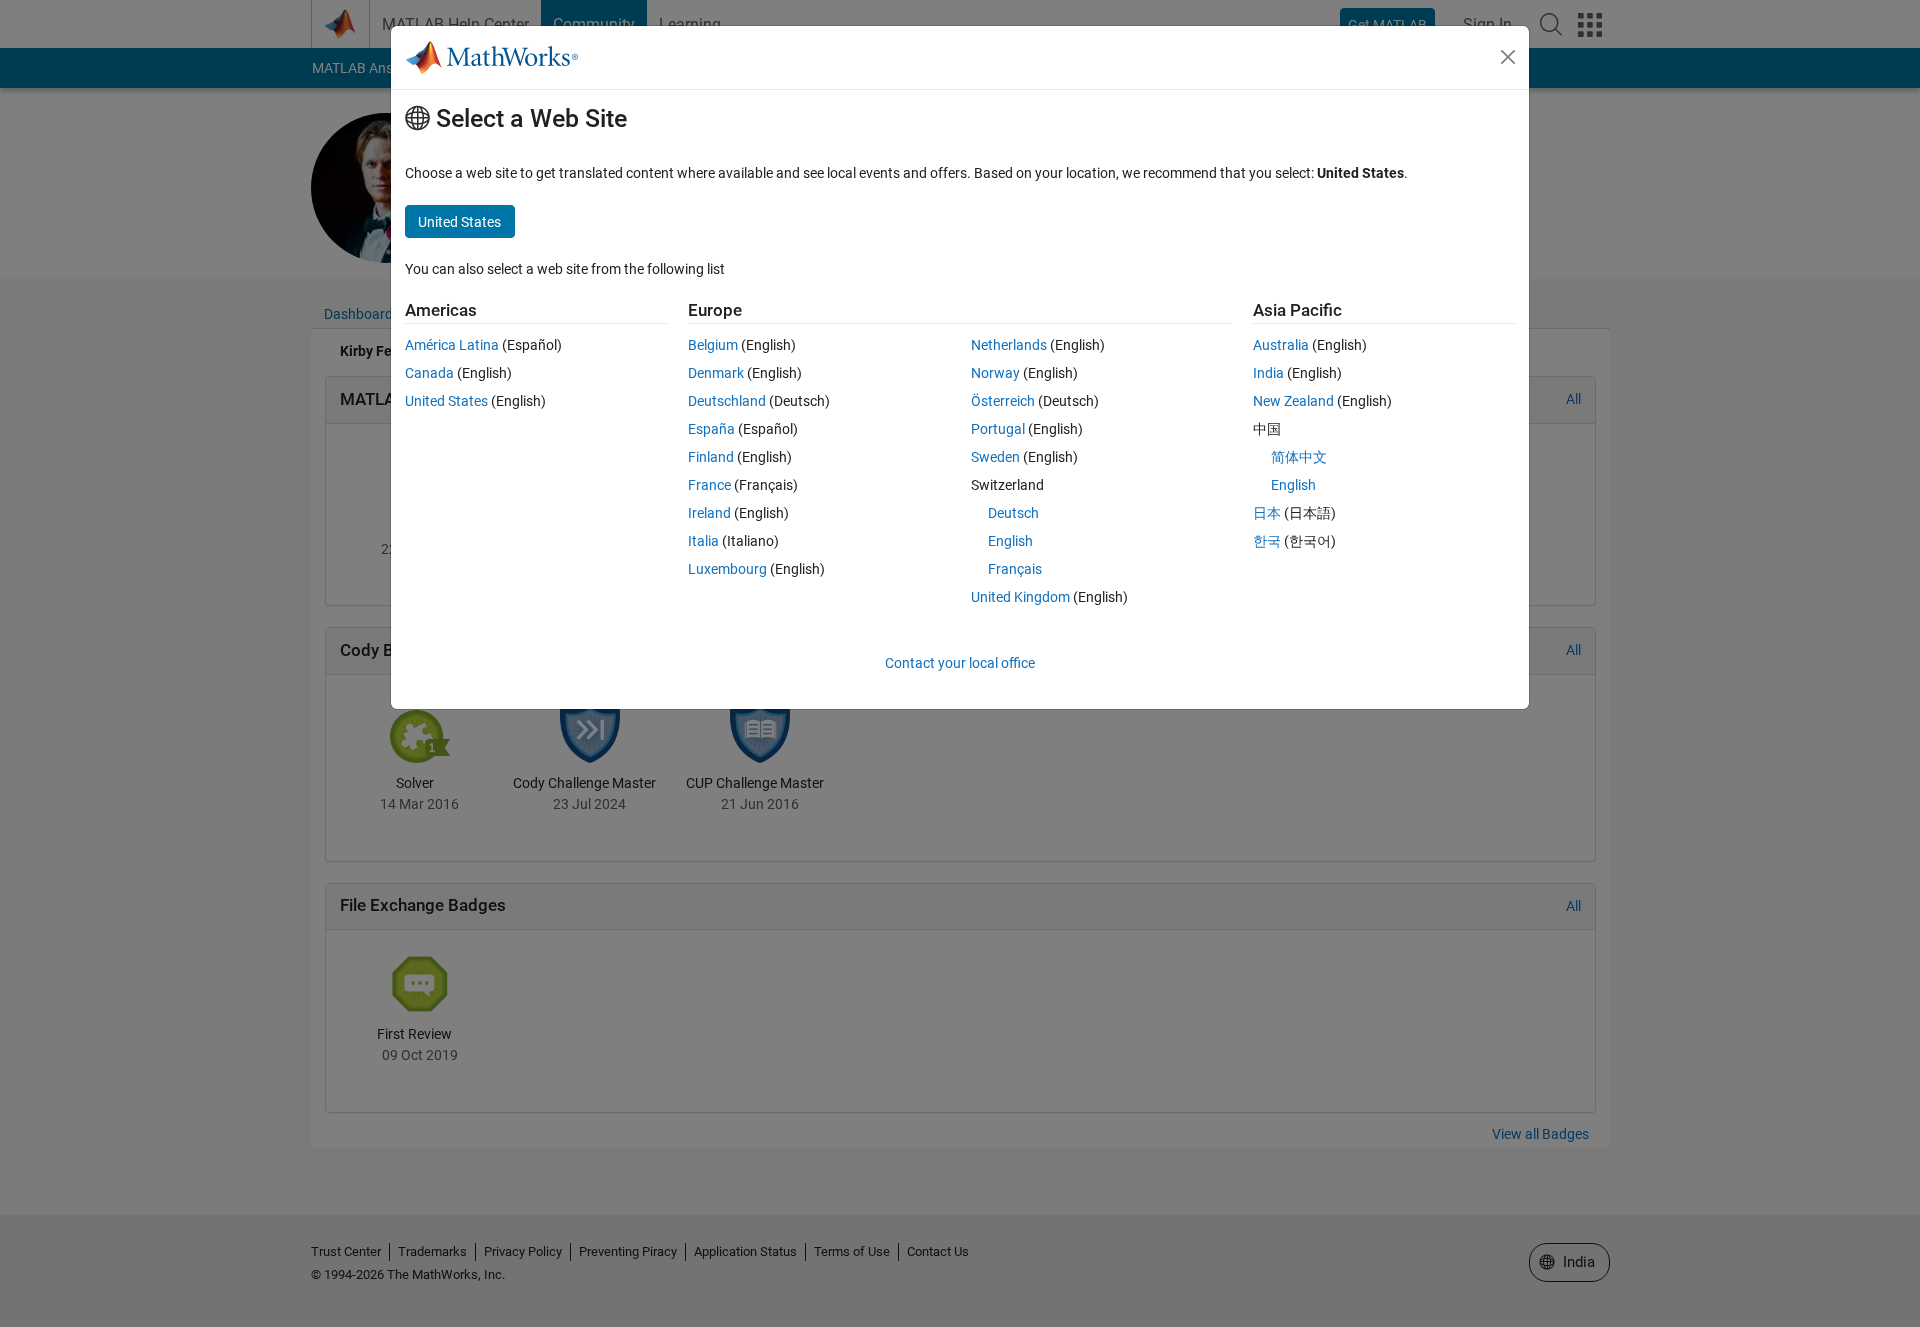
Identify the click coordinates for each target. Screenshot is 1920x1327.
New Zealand (1293, 401)
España (711, 429)
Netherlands (1009, 345)
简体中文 (1299, 457)
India (1268, 373)
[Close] (1508, 57)
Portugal (998, 429)
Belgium (713, 345)
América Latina (452, 345)
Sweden (995, 457)
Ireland (709, 513)
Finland (711, 457)
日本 (1267, 513)
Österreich (1003, 401)
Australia (1281, 345)
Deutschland (727, 401)
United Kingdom (1020, 597)
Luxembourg (727, 569)
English (1010, 541)
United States (446, 401)
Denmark (716, 373)
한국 (1267, 541)
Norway (995, 373)
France (709, 485)
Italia (703, 541)
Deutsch (1013, 513)
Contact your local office (960, 663)
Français (1015, 569)
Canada (429, 373)
